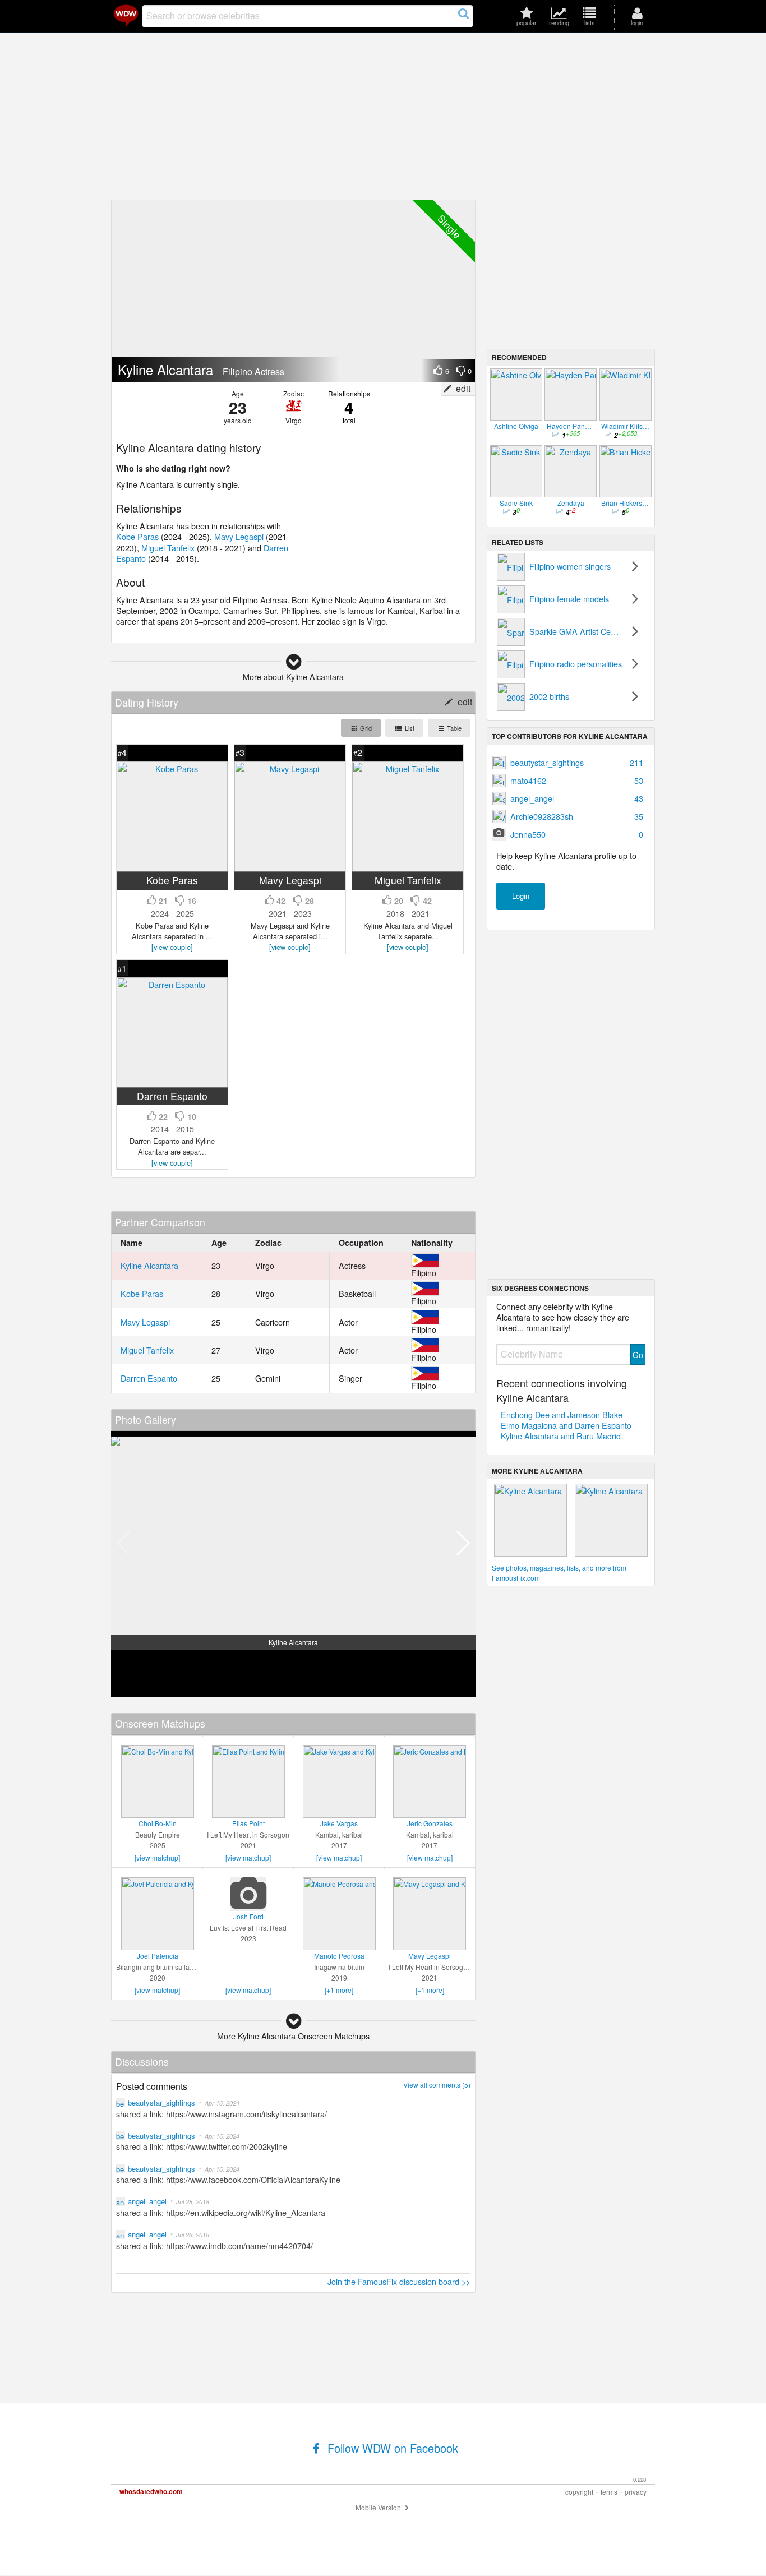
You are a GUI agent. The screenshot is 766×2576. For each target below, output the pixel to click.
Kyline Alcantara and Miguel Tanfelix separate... (408, 936)
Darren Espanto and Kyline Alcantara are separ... (172, 1151)
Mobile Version (379, 2507)
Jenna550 (577, 834)
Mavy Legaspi (239, 536)
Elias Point (248, 1823)
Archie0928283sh (577, 816)
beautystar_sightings (577, 762)
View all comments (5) (437, 2085)
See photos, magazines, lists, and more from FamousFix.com (559, 1573)
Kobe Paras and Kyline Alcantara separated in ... (172, 936)
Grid (365, 728)
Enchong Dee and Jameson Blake (562, 1414)
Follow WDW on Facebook (391, 2448)
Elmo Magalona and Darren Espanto (566, 1425)
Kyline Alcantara (149, 1265)
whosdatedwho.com (151, 2491)
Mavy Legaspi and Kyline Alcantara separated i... (290, 936)
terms (609, 2492)
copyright (579, 2492)
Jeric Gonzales (430, 1823)
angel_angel (577, 798)
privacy (636, 2492)
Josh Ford (248, 1916)
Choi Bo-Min (158, 1823)
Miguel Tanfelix (168, 548)
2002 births (549, 696)
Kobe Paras (137, 536)
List (409, 728)
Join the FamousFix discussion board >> (399, 2281)
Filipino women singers (570, 566)
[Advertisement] (383, 117)
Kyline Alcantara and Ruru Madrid (561, 1436)
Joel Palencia (158, 1956)
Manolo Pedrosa (339, 1956)
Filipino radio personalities (576, 664)
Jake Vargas (339, 1823)
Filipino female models (569, 599)
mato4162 (577, 780)
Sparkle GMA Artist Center (577, 631)
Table (453, 728)
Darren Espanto (149, 1378)
